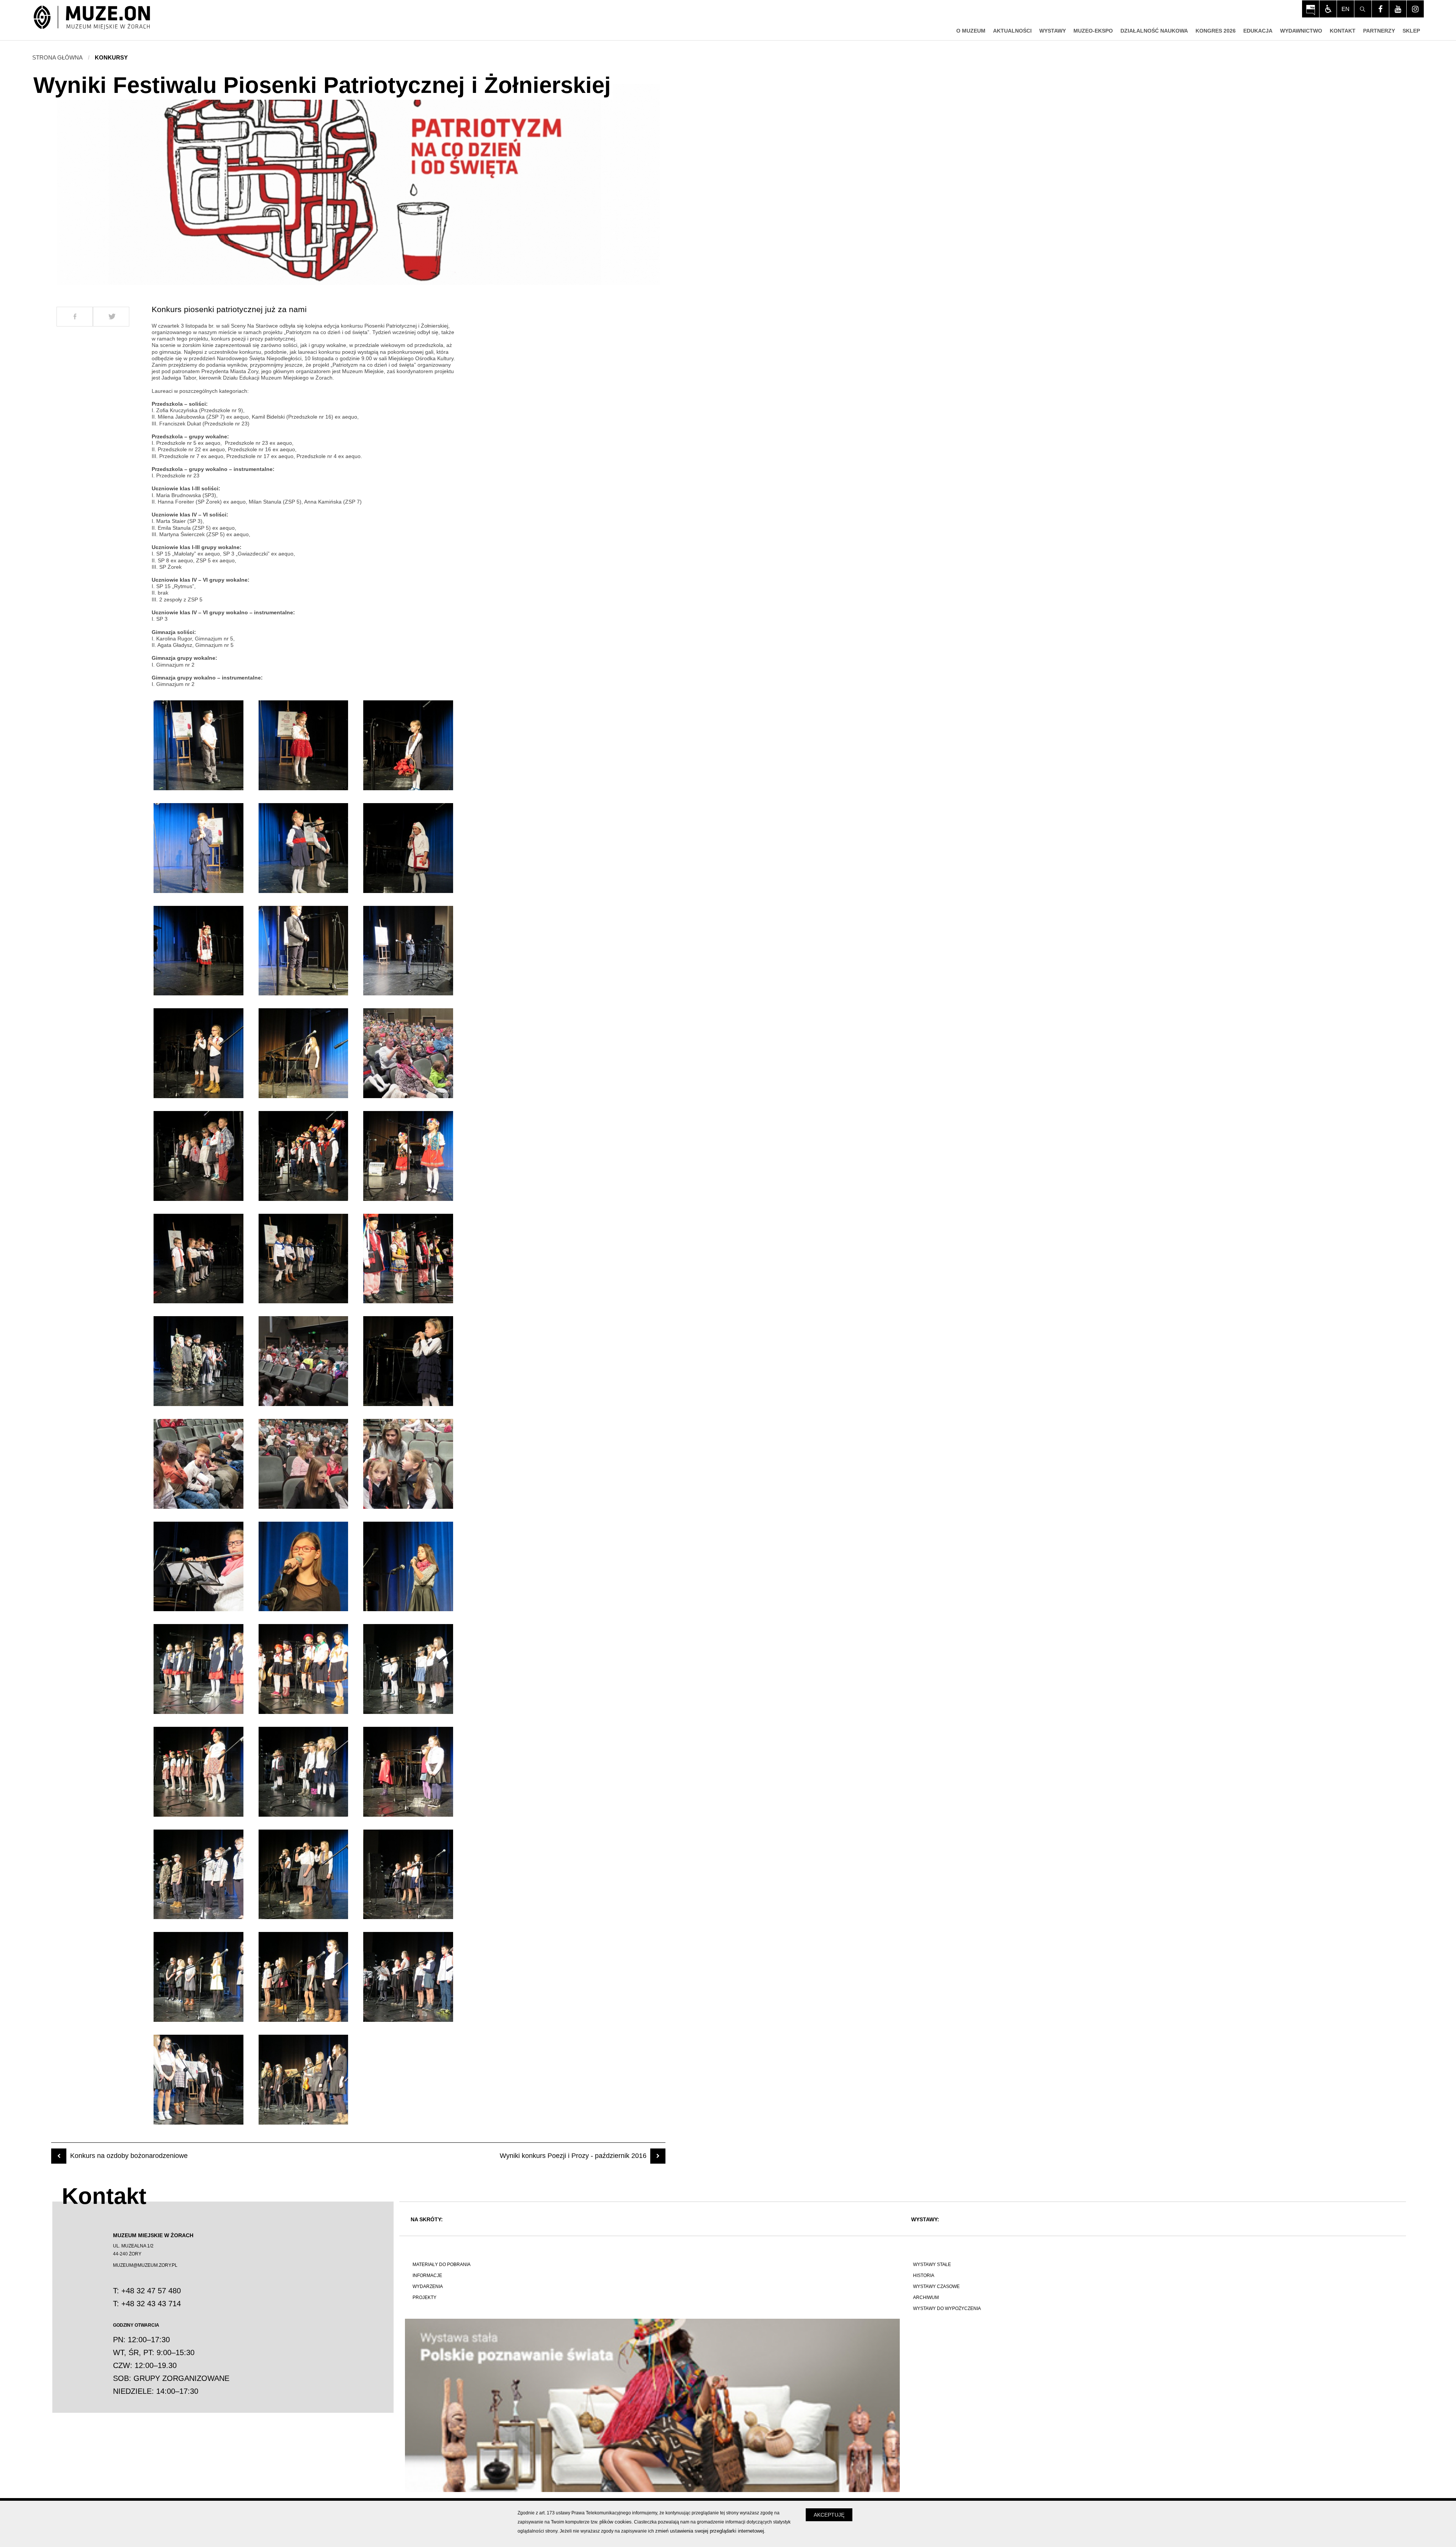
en (1345, 9)
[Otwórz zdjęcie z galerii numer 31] (198, 1772)
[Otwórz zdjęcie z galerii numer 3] (408, 745)
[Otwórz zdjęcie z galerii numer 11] (304, 1053)
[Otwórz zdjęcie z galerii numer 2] (304, 745)
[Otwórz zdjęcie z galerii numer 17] (304, 1259)
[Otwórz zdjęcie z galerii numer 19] (198, 1361)
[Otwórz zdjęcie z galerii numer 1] (198, 745)
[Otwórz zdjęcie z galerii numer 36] (408, 1875)
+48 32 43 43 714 (151, 2304)
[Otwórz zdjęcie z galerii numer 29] (304, 1669)
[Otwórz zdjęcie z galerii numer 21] (408, 1361)
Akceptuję (829, 2515)
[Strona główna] (92, 18)
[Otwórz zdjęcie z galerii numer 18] (408, 1259)
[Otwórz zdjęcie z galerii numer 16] (198, 1259)
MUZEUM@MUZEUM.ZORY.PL (145, 2265)
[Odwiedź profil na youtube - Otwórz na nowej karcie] (1398, 9)
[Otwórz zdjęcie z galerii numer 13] (198, 1156)
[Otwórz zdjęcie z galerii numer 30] (408, 1669)
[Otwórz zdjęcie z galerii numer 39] (408, 1977)
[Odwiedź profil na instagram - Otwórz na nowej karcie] (1415, 9)
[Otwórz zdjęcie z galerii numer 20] (304, 1361)
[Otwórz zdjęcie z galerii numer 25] (198, 1567)
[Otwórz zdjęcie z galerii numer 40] (198, 2080)
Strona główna (57, 57)
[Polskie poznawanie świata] (652, 2405)
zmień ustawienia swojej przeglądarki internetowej (710, 2531)
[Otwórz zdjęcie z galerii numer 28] (198, 1669)
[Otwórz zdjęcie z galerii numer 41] (304, 2080)
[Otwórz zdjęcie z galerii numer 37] (198, 1977)
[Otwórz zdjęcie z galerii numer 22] (198, 1464)
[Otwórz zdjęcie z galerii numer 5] (304, 848)
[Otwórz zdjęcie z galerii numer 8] (304, 951)
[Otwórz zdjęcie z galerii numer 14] (304, 1156)
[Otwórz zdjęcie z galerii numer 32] (304, 1772)
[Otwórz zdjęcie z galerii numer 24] (408, 1464)
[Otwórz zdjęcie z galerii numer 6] (408, 848)
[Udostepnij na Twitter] (111, 317)
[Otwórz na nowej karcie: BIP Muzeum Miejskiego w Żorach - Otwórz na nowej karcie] (1311, 9)
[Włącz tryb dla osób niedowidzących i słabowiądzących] (1328, 9)
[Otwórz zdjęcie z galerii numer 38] (304, 1977)
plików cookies (616, 2522)
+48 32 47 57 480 (151, 2291)
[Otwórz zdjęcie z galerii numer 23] (304, 1464)
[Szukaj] (1363, 9)
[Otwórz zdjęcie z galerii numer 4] (198, 848)
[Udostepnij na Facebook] (75, 317)
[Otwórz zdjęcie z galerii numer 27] (408, 1567)
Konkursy (111, 57)
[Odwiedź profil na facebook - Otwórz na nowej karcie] (1380, 9)
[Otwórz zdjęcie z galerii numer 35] (304, 1875)
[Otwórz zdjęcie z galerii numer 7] (198, 951)
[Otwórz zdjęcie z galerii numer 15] (408, 1156)
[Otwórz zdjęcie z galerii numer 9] (408, 951)
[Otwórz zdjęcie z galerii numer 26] (304, 1567)
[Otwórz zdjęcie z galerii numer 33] (408, 1772)
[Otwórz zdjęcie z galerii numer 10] (198, 1053)
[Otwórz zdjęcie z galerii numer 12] (408, 1053)
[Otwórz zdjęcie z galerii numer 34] (198, 1875)
